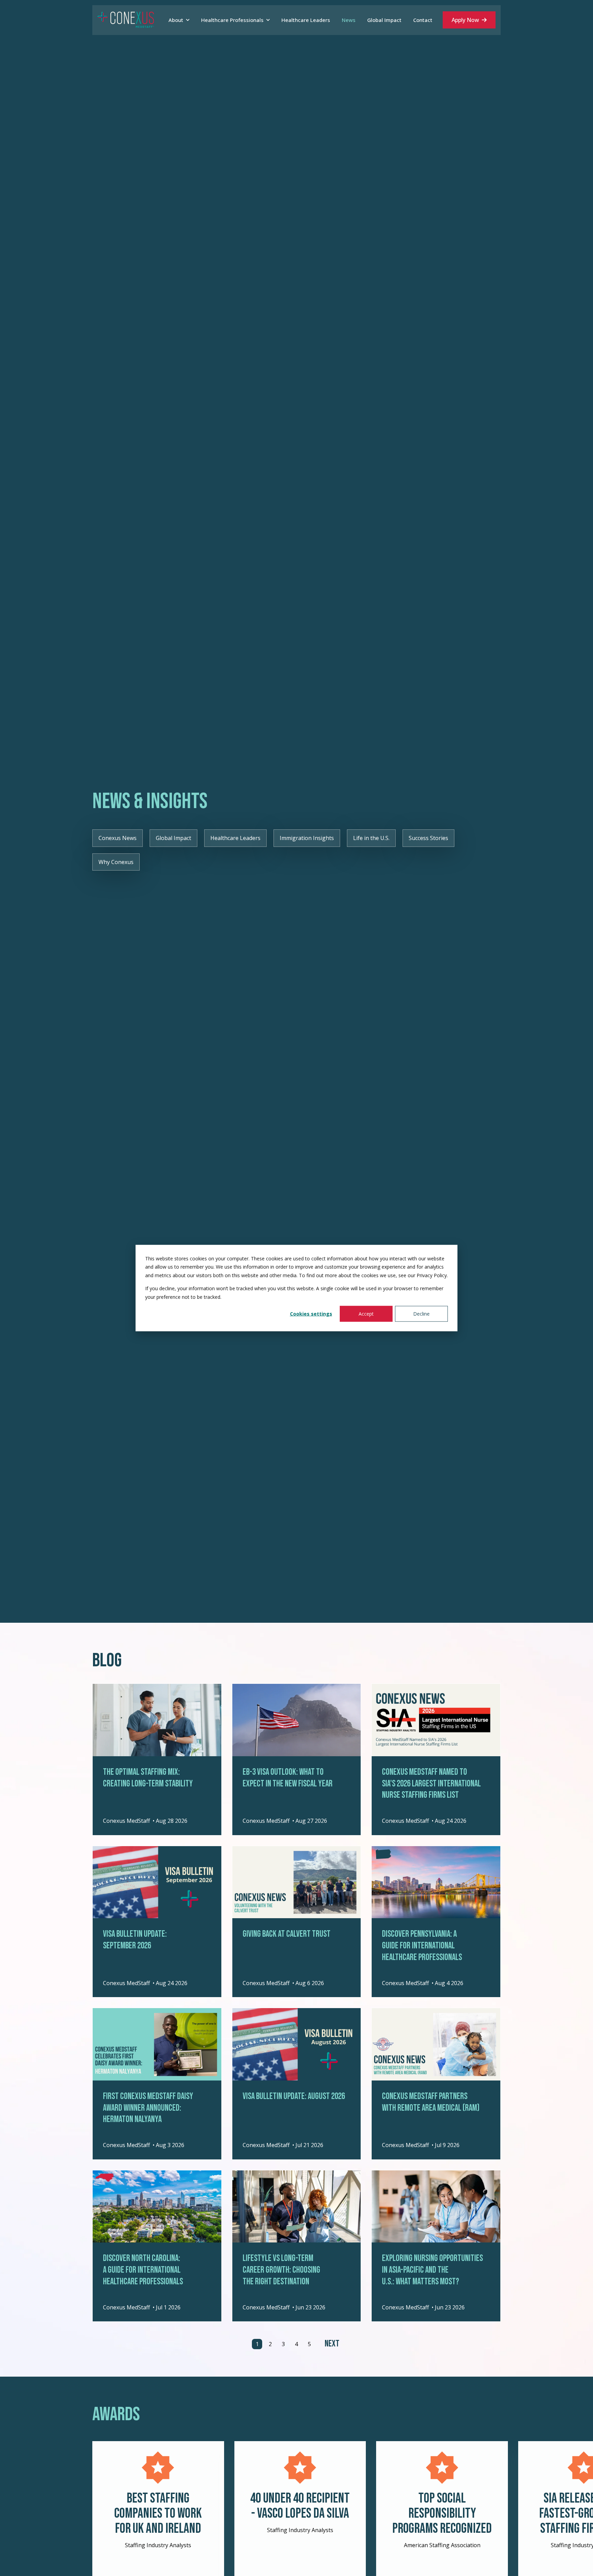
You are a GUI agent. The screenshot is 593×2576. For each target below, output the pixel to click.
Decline (421, 1314)
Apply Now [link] (465, 20)
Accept (366, 1314)
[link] (126, 20)
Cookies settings (311, 1314)
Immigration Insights (307, 838)
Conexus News (118, 838)
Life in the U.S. (371, 838)
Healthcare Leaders (235, 838)
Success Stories (428, 838)
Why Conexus (116, 862)
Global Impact (173, 838)
